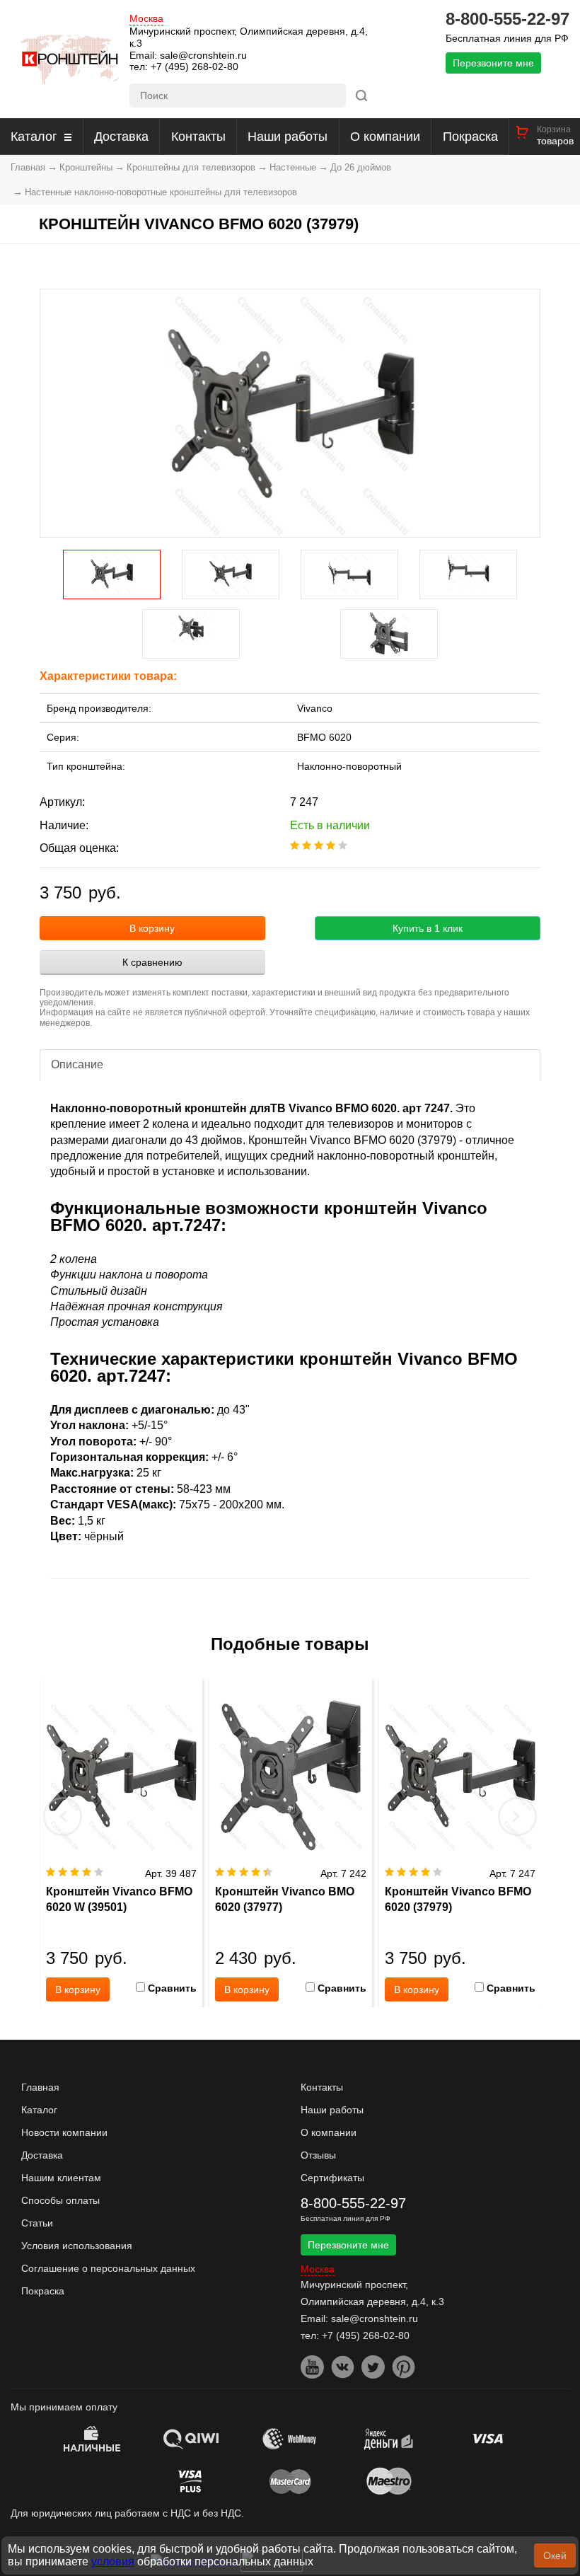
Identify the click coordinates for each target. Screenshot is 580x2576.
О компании (385, 137)
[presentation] (63, 1816)
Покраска (470, 137)
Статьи (37, 2223)
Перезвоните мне (493, 63)
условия (113, 2561)
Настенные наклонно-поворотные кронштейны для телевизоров (161, 192)
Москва (146, 19)
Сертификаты (332, 2178)
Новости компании (64, 2132)
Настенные (293, 167)
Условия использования (77, 2246)
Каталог (34, 137)
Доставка (121, 137)
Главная (28, 167)
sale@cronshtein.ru (203, 55)
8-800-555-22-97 (507, 19)
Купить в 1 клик (428, 928)
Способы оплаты (60, 2200)
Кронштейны (86, 167)
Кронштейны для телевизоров (191, 167)
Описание (77, 1064)
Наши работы (288, 137)
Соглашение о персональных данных (108, 2268)
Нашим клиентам (61, 2178)
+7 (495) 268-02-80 (195, 67)
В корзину (152, 928)
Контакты (198, 137)
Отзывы (318, 2155)
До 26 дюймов (361, 167)
